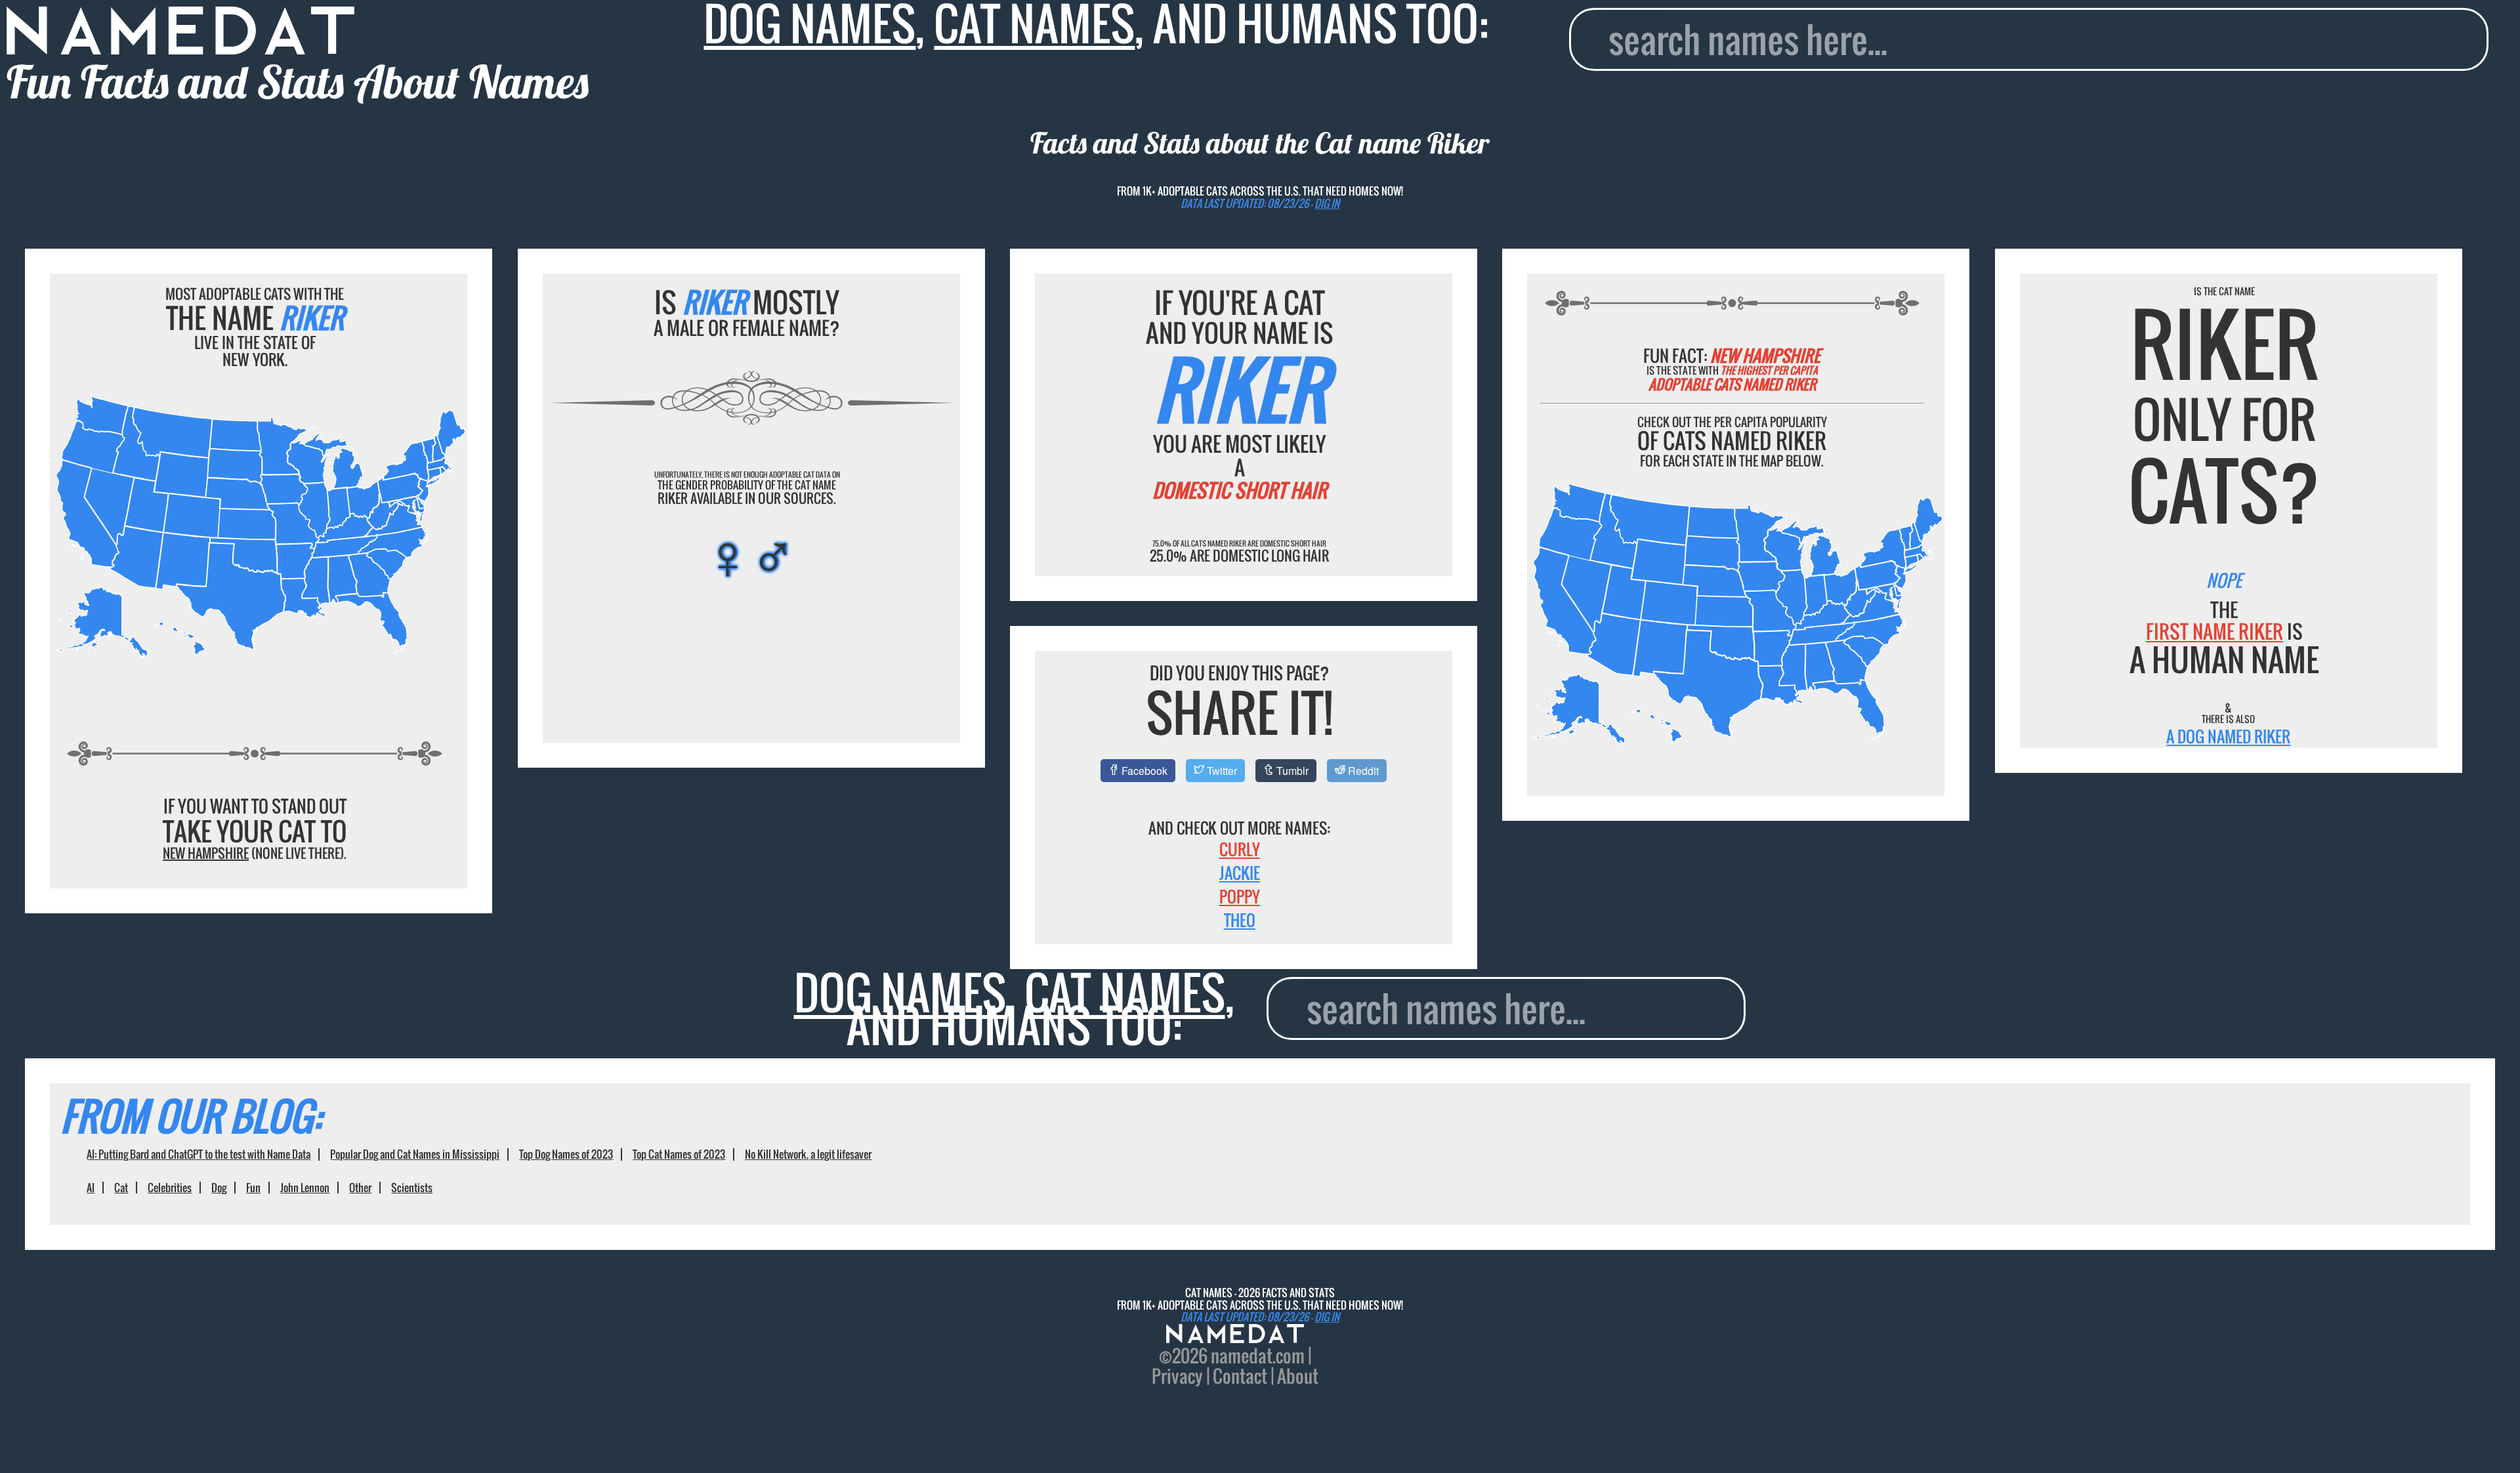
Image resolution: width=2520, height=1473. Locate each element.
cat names (1125, 992)
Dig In (1327, 203)
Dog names (900, 992)
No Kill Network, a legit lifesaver (808, 1154)
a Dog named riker (2228, 736)
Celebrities (170, 1188)
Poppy (1240, 896)
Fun (253, 1188)
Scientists (412, 1188)
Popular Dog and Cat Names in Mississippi (415, 1154)
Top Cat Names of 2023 (679, 1154)
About (1298, 1376)
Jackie (1240, 873)
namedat (1242, 1356)
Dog (219, 1188)
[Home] (1235, 1335)
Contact (1240, 1376)
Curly (1240, 849)
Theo (1240, 920)
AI (91, 1188)
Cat (121, 1188)
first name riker (2215, 631)
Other (360, 1188)
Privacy (1177, 1376)
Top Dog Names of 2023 (566, 1154)
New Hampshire (206, 853)
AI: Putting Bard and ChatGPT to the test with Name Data (199, 1154)
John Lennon (305, 1188)
